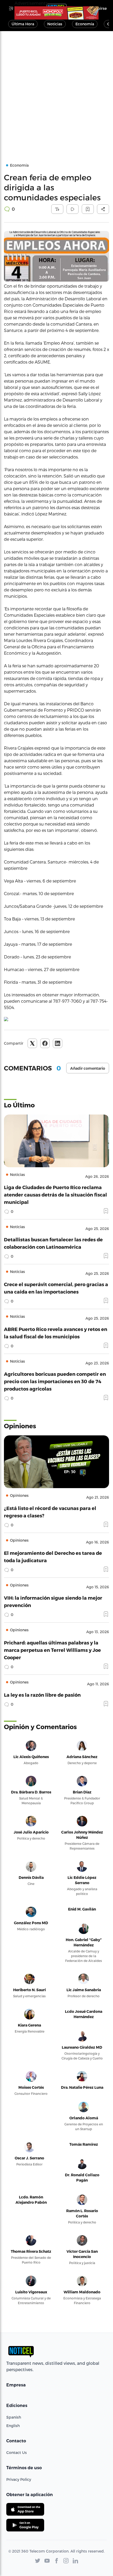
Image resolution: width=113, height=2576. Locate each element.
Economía (85, 24)
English (13, 2426)
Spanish (14, 2417)
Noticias (55, 24)
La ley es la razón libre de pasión (42, 1695)
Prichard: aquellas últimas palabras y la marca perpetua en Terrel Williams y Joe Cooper (52, 1650)
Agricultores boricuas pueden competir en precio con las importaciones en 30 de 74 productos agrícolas (55, 1381)
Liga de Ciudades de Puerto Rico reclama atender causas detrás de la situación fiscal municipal (55, 1195)
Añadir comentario (88, 1068)
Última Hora (23, 24)
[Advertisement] (56, 90)
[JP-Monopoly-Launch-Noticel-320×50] (56, 13)
